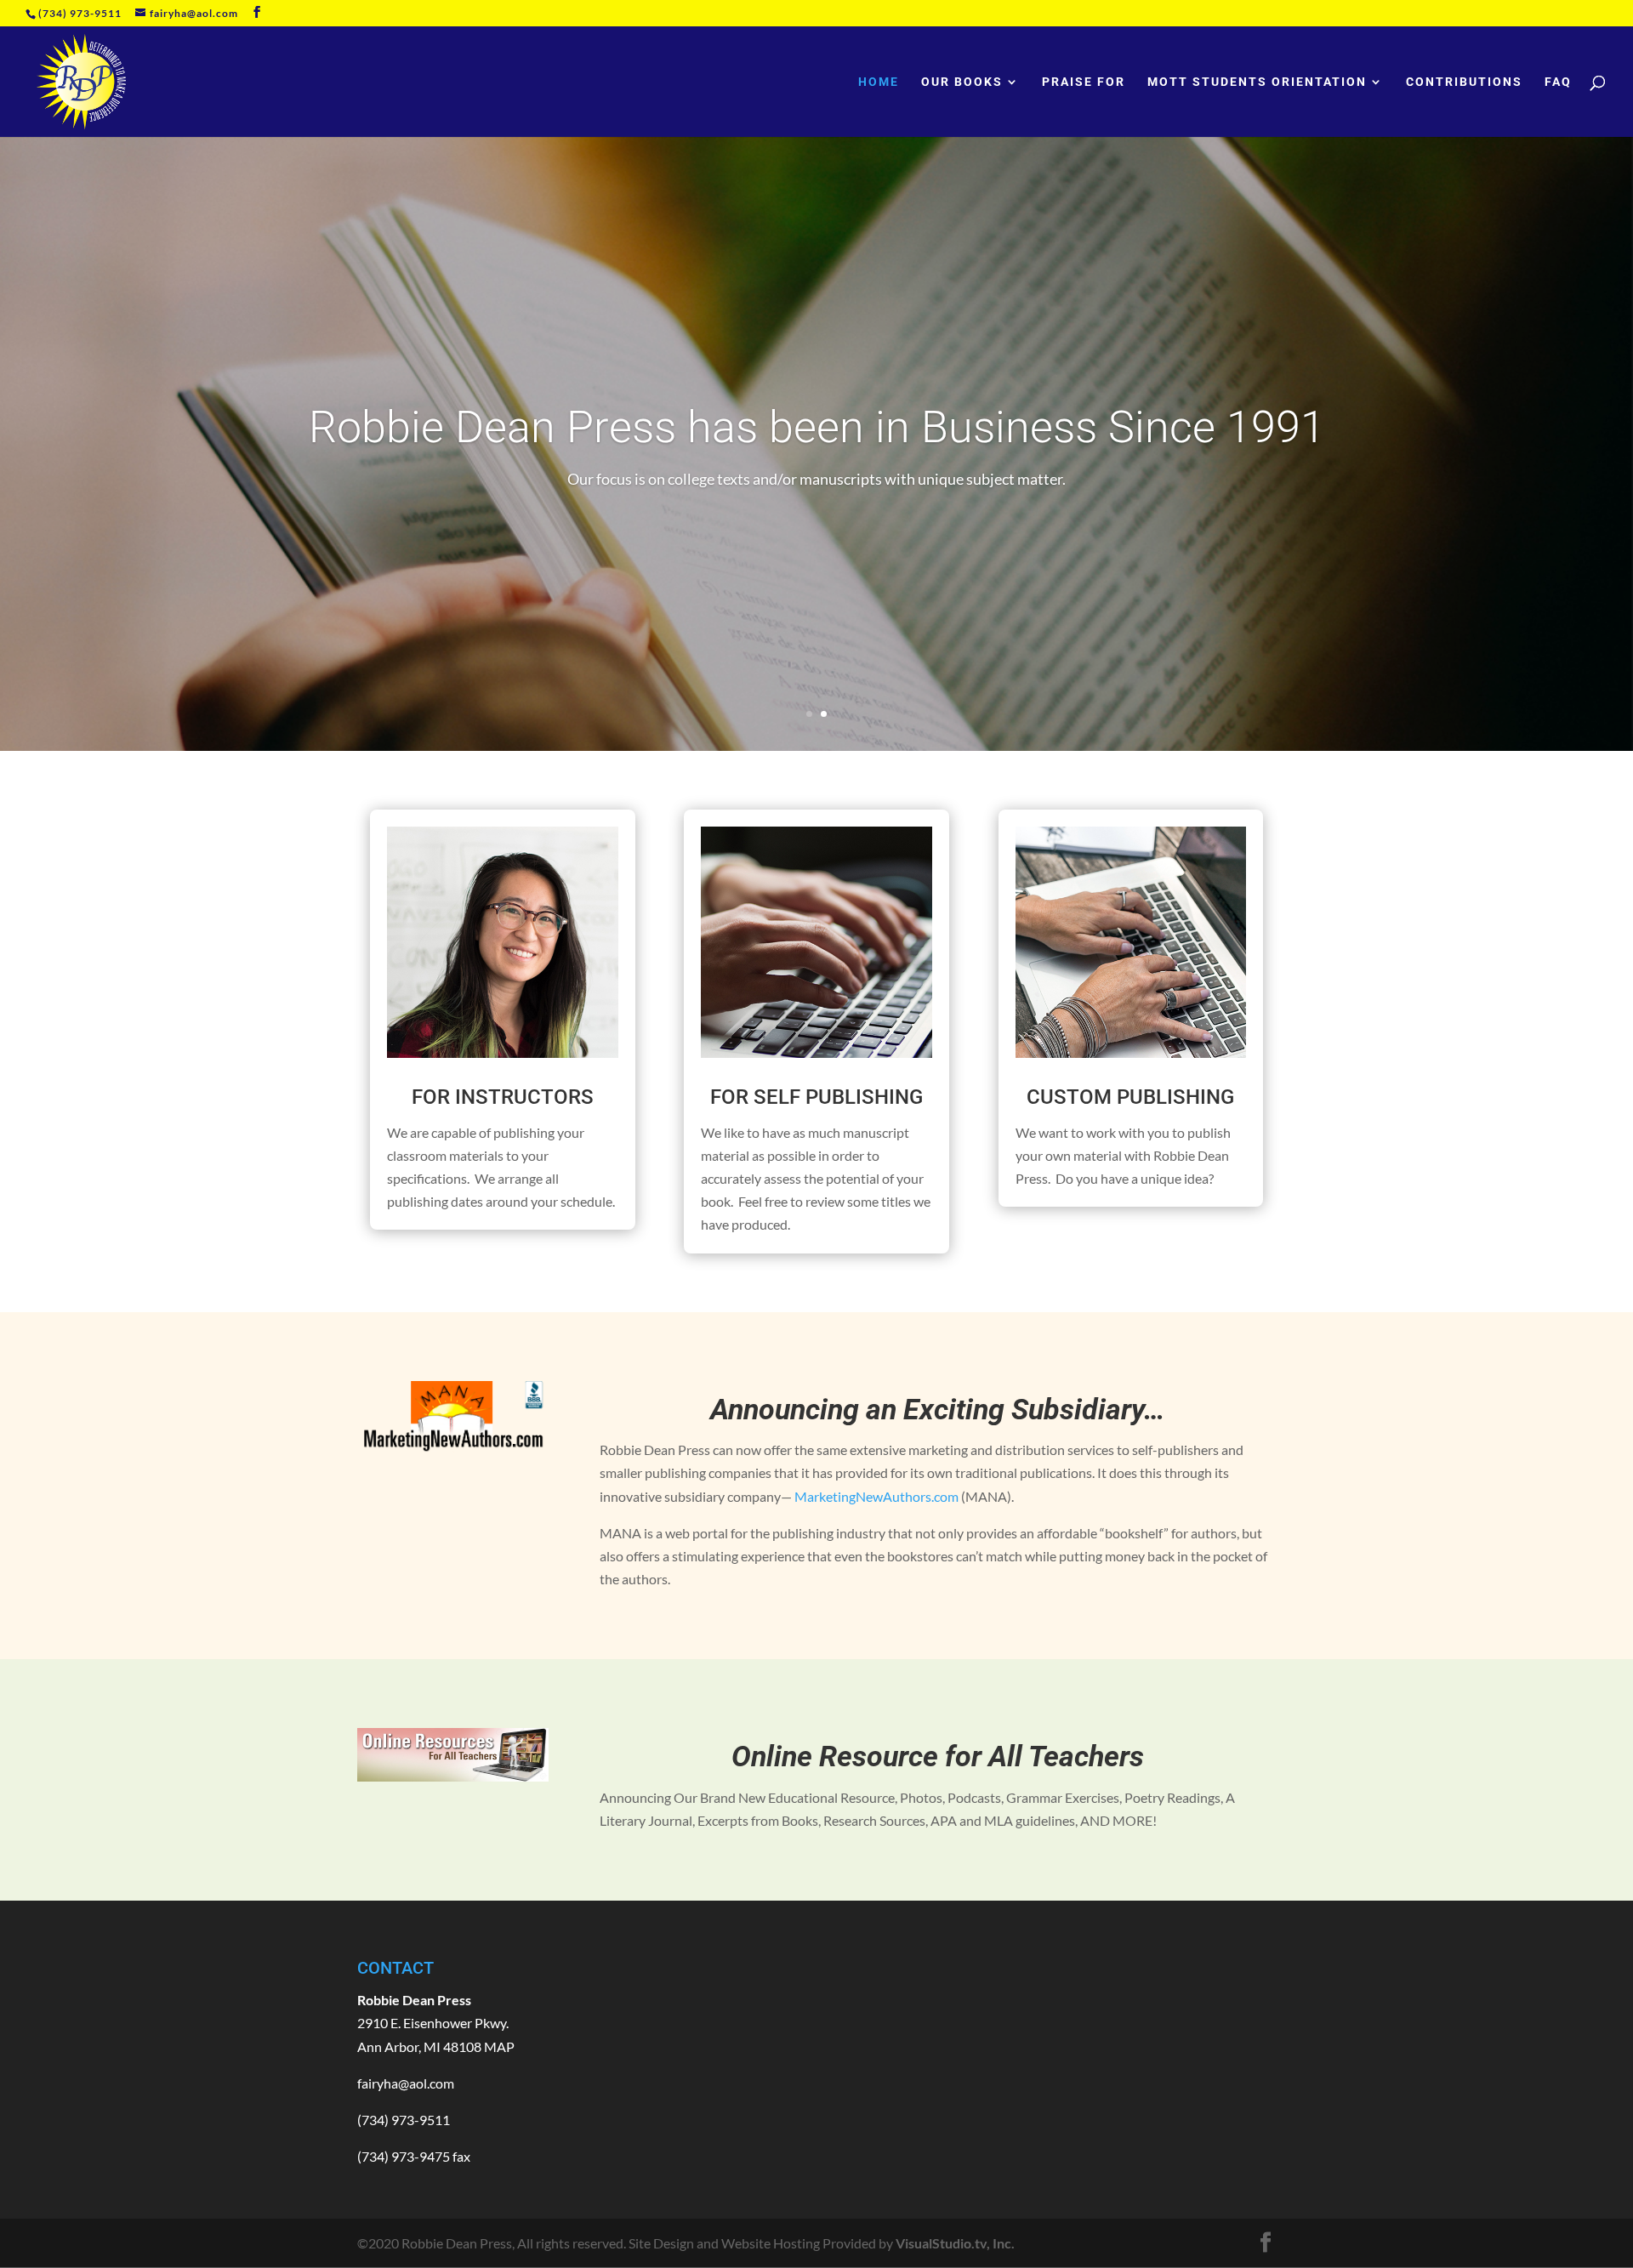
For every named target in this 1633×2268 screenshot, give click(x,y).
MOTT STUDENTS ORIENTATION (1257, 82)
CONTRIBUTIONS (1464, 82)
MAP (499, 2046)
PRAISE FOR (1084, 82)
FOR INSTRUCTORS (503, 1097)
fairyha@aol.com (406, 2083)
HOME (879, 82)
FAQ (1558, 82)
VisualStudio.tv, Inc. (955, 2243)
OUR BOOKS (962, 82)
